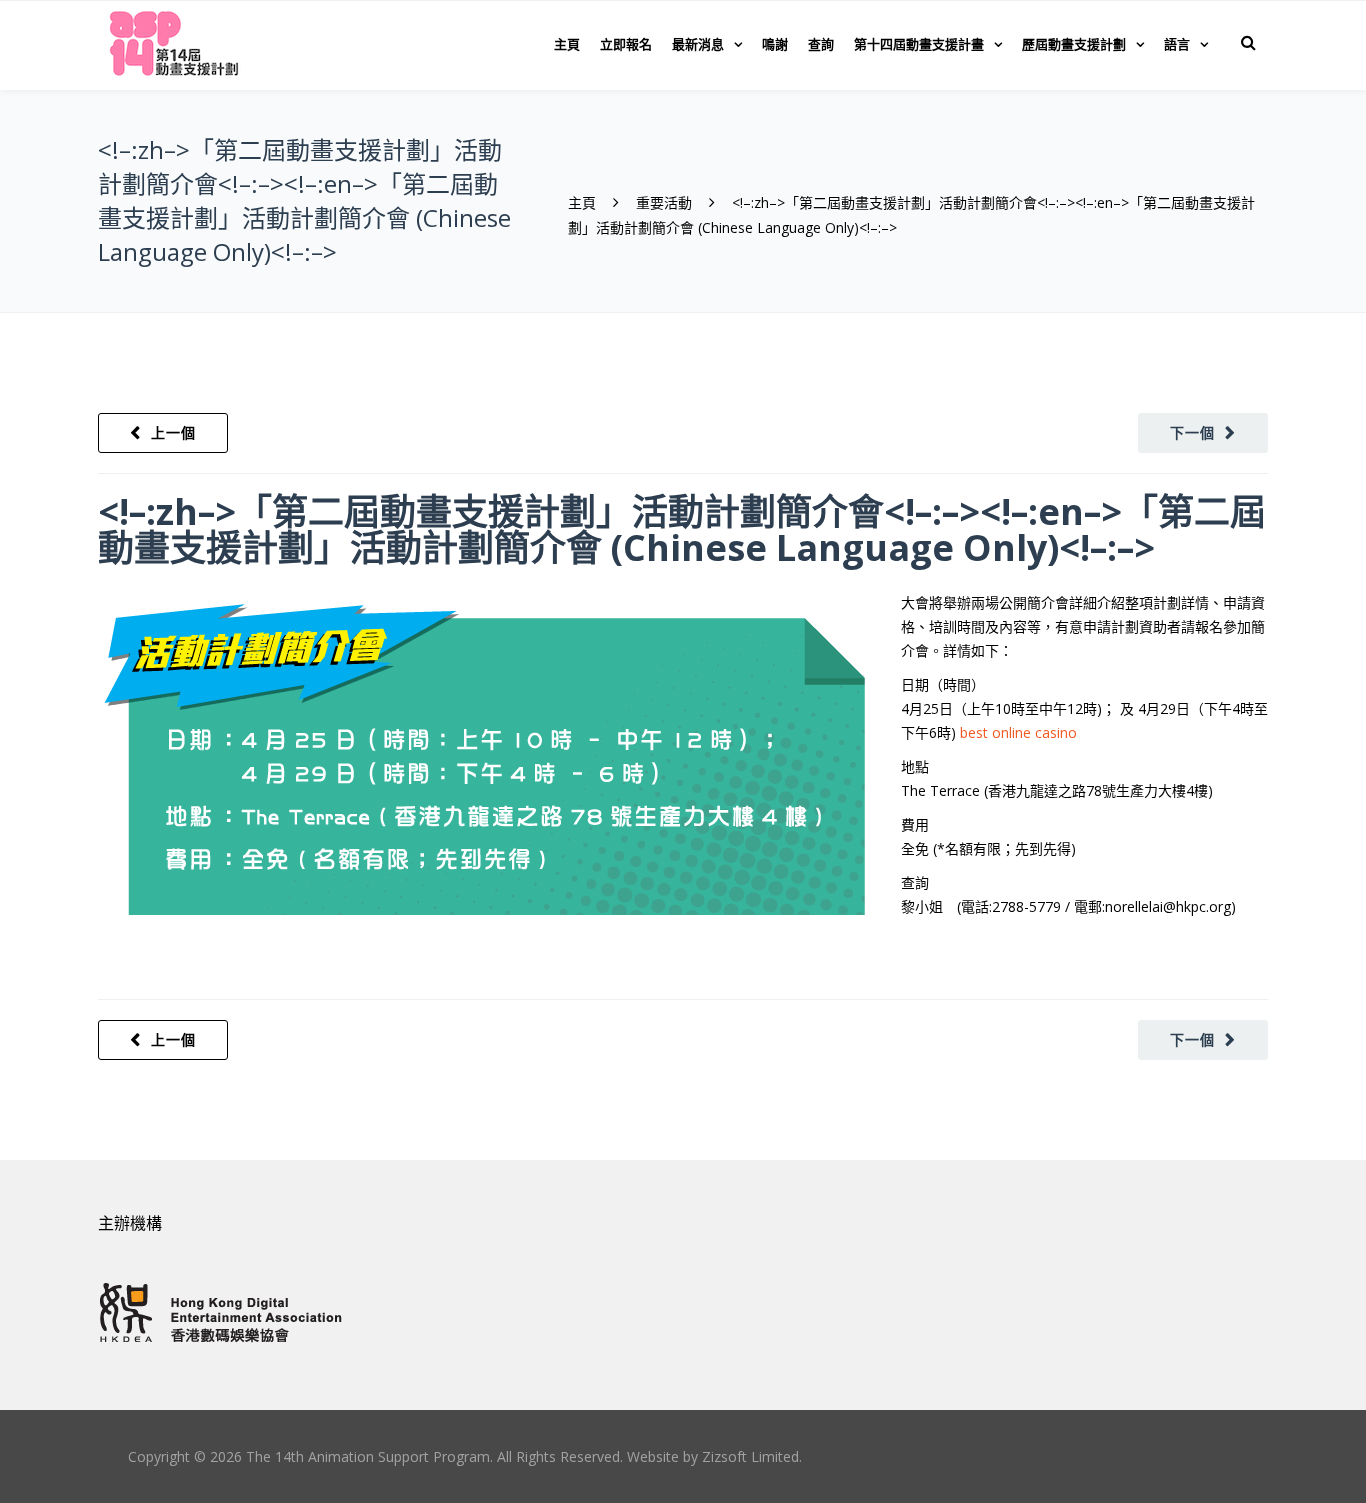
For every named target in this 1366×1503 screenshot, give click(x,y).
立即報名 (626, 44)
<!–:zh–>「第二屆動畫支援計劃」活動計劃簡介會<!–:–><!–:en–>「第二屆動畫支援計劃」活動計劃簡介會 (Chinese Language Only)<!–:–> (682, 529)
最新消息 (698, 44)
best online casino (1018, 732)
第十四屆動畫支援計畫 (919, 44)
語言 (1177, 44)
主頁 (567, 44)
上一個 (173, 432)
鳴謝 (775, 44)
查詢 (821, 44)
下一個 (1192, 432)
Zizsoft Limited (750, 1456)
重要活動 (664, 202)
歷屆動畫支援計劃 (1074, 44)
